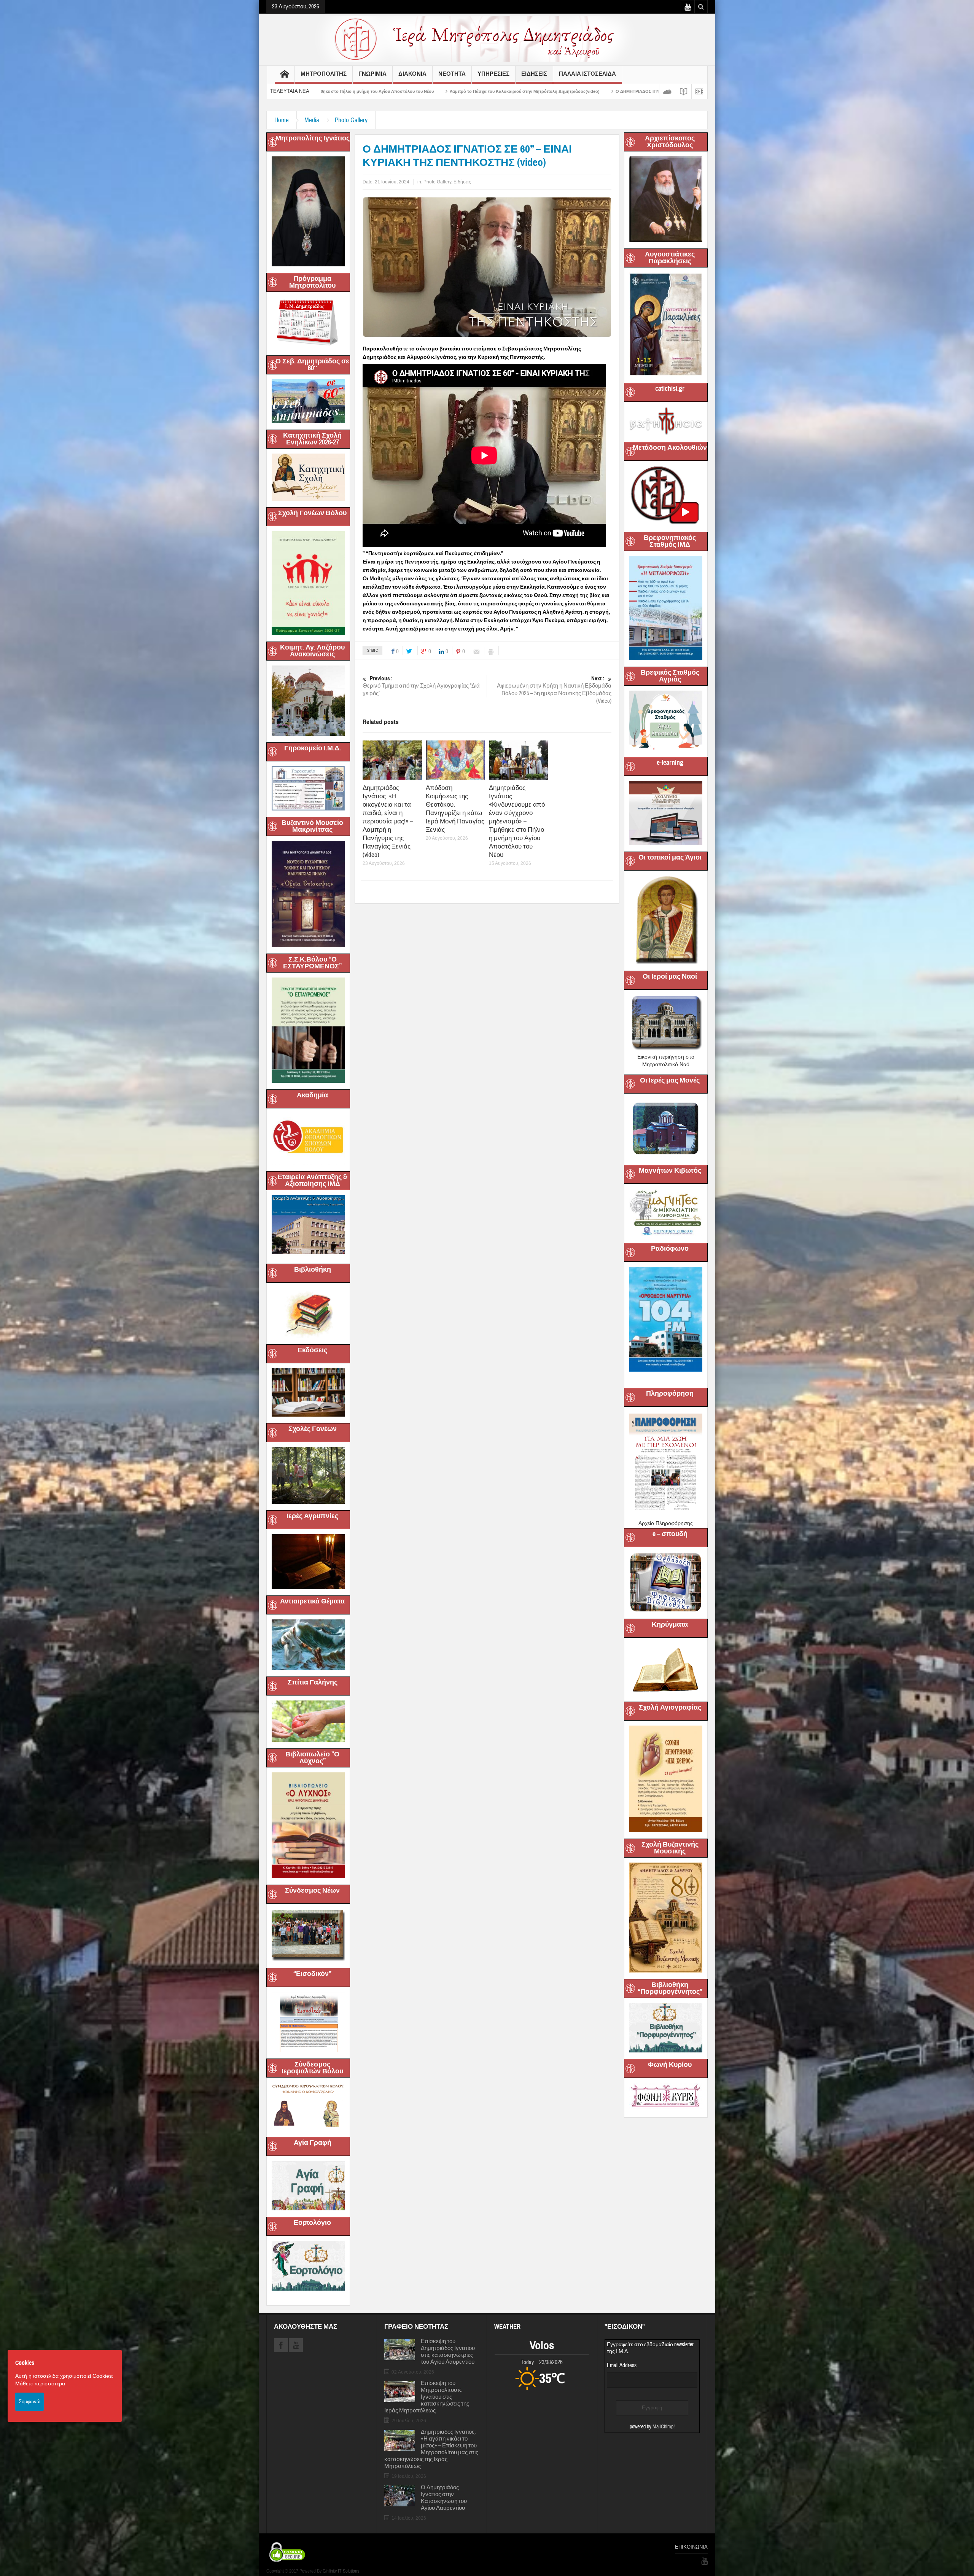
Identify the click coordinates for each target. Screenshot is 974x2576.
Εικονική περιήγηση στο (666, 1057)
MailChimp (663, 2427)
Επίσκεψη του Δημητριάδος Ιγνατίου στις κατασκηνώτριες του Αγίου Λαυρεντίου (448, 2352)
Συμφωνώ (29, 2401)
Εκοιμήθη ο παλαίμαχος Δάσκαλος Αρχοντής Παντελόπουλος (495, 91)
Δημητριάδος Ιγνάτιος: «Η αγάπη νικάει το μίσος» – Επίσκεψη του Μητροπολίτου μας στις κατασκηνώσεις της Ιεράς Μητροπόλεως (431, 2449)
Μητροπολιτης (324, 74)
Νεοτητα (452, 74)
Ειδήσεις (462, 182)
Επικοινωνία (691, 2547)
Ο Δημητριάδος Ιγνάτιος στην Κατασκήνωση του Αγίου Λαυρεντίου (444, 2498)
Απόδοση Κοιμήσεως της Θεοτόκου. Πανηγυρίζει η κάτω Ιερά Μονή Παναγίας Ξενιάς (455, 809)
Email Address (622, 2365)
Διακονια (412, 74)
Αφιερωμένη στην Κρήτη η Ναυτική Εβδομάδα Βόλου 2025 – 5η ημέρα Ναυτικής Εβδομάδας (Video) (554, 690)
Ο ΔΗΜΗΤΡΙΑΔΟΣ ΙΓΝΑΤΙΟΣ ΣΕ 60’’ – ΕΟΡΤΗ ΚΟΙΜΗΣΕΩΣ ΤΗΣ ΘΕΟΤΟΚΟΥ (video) (334, 91)
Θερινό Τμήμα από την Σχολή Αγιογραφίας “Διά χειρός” (421, 686)
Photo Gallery (351, 120)
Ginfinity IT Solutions (341, 2571)
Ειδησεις (534, 74)
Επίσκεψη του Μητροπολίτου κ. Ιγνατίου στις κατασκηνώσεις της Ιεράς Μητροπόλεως (427, 2397)
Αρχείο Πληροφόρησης (666, 1523)
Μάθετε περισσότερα (40, 2383)
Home (282, 120)
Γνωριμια (372, 74)
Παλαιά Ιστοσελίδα (587, 74)
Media (312, 120)
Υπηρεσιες (493, 74)
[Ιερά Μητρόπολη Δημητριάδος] (487, 38)
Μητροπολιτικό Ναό (666, 1064)
